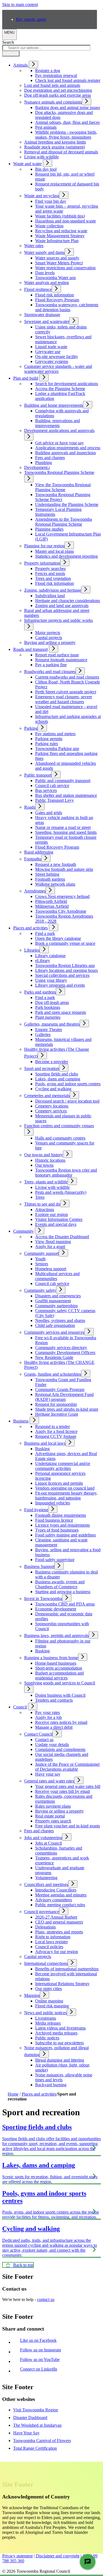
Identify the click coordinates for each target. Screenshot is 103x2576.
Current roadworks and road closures (67, 677)
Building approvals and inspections (66, 453)
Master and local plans (55, 551)
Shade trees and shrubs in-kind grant (67, 1409)
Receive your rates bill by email (62, 1791)
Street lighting (47, 874)
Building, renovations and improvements (58, 423)
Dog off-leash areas (52, 1002)
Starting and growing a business (63, 1592)
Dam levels (45, 273)
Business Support (39, 1566)
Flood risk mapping (52, 2006)
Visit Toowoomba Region (36, 2410)
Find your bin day (51, 201)
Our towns (44, 1165)
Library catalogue (50, 956)
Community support (41, 1253)
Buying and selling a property (50, 642)
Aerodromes (35, 891)
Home (13, 2094)
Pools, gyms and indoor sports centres (68, 1084)
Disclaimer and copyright (58, 2556)
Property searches (50, 569)
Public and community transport (63, 781)
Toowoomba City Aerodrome (61, 911)
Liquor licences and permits (59, 1483)
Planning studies (49, 529)
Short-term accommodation (59, 1668)
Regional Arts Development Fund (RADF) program (64, 1397)
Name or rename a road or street (63, 827)
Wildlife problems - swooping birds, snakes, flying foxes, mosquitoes (66, 135)
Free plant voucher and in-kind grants (68, 1826)
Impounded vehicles (53, 1503)
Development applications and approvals (59, 430)
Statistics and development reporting (66, 556)
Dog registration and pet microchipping (58, 90)
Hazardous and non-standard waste (66, 221)
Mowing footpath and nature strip (64, 869)
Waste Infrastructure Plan (57, 241)
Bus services (46, 790)
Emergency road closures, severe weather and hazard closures (64, 699)
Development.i (37, 467)
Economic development (56, 1609)
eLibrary (43, 961)
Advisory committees (54, 1900)
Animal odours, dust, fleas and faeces (67, 122)
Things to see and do (42, 1204)
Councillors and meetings (46, 1884)
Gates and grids (49, 813)
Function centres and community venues (59, 1126)
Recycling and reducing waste (61, 231)
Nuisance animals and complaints (53, 102)
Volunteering (46, 1878)
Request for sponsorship (56, 1404)
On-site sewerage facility (57, 357)
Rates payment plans (53, 1806)
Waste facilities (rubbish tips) (60, 216)
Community (23, 1231)
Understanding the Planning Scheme (67, 504)
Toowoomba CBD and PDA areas (65, 1604)
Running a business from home (51, 1658)
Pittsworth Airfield (51, 901)
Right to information (53, 1937)
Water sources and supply (57, 258)
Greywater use (48, 352)
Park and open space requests (61, 1012)
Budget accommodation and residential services (59, 1675)
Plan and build (26, 378)
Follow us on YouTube (41, 2359)
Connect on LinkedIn (40, 2369)
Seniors (42, 1264)
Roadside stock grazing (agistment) (55, 147)
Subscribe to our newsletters (59, 2043)
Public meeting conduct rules (60, 1905)
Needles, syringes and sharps (60, 1320)
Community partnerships (56, 1306)
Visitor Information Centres (59, 1219)
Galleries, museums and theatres (52, 1024)
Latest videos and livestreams (60, 2028)
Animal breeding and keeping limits (55, 142)
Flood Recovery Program (57, 300)
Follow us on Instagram (42, 2350)
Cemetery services (51, 1111)
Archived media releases (56, 2033)
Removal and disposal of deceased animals (61, 152)
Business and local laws (45, 1443)
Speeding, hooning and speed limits (66, 832)
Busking (42, 1449)
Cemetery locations (52, 1106)
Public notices (47, 2038)
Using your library (51, 980)
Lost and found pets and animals (52, 85)
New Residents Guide (54, 1357)
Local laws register (51, 1942)
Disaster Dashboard (30, 2418)
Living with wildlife (41, 157)
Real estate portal (50, 1816)
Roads (30, 807)
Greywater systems (52, 361)
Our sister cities (48, 1989)
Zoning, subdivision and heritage (53, 590)
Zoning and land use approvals (62, 606)
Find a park (45, 998)
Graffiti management (53, 1301)
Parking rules (47, 744)
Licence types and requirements (62, 1525)
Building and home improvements (54, 405)
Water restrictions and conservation (65, 268)
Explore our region (51, 1214)
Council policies (49, 1947)
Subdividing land (50, 596)
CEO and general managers (59, 1922)
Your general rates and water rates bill (68, 1786)
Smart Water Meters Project (59, 263)
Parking (31, 728)
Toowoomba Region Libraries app (65, 965)
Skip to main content (20, 5)
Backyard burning (51, 2085)
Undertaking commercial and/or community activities (63, 1466)
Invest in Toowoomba (43, 1598)
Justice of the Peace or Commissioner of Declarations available (67, 1767)
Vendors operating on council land (65, 1488)
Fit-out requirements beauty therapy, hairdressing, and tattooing (66, 1495)
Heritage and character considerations (68, 601)
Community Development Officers (65, 1353)
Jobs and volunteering (43, 1838)
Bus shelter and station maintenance (66, 795)
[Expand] (34, 65)
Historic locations (50, 1160)
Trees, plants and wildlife (46, 1182)
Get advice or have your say (59, 443)
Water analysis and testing (47, 283)
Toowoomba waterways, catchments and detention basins (67, 307)
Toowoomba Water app (55, 278)
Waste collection (49, 226)
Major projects (48, 633)
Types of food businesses (57, 1530)
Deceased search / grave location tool (67, 1101)
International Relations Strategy (62, 1984)
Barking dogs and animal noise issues (68, 108)
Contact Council (38, 1734)
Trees (40, 1197)
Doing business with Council (60, 1695)
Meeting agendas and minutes (61, 1895)
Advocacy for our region (57, 1952)
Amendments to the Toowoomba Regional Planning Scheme (64, 522)
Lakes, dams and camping (58, 1079)
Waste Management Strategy (60, 236)
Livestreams (46, 2018)
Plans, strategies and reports (59, 1932)
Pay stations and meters (55, 734)
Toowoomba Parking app (57, 749)
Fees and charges (50, 458)
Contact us (44, 1740)
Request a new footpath (56, 864)
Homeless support (51, 1269)
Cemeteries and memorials (47, 1096)
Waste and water (27, 164)
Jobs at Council (48, 1843)
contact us (46, 2299)
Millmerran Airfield (52, 906)
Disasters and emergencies (58, 1296)
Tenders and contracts (54, 1700)
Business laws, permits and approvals (56, 1635)
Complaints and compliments (60, 1749)
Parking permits (49, 739)
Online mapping (49, 2001)
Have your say (48, 1774)
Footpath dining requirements (61, 1515)
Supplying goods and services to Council (60, 1683)
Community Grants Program (60, 1389)
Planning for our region (44, 546)
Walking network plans (55, 884)
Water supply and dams (44, 252)
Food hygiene (36, 1510)
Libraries (32, 950)
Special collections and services (62, 975)
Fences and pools (50, 573)
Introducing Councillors (56, 1890)
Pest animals (46, 127)
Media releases (48, 2023)
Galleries (43, 1034)
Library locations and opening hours (66, 970)
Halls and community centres (60, 1138)
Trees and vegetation (53, 578)
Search (8, 42)
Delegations (45, 1927)
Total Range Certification (35, 2448)
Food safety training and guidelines (66, 1535)
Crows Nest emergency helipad (62, 896)
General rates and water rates (49, 1781)
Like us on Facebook (40, 2340)
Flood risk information (55, 295)
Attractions (45, 1210)
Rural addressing (39, 852)
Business (21, 1421)
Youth (40, 1259)
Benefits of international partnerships (67, 1969)
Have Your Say (26, 2433)
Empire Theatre (49, 1030)
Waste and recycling (42, 196)
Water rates (34, 246)
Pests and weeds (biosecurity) (61, 1192)
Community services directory (61, 1348)
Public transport (38, 775)
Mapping (32, 1995)
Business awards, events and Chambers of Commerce (60, 1584)
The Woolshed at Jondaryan (37, 2425)
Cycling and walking (53, 1089)
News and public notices (45, 2013)
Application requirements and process (68, 448)
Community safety (40, 1290)
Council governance (42, 1912)
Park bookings (48, 1007)
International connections (46, 1963)
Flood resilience (38, 289)
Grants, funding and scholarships (53, 1374)
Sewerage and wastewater (47, 321)
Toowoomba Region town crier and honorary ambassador (66, 1173)
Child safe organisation (55, 1325)
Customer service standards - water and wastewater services (58, 369)
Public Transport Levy (55, 800)
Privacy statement (17, 2556)
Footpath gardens (50, 879)
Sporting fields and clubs (57, 1074)
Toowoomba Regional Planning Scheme (59, 472)
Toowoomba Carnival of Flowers (42, 2441)
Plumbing (44, 463)
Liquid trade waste (51, 347)
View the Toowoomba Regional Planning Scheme (63, 487)
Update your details (52, 1744)
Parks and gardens (40, 992)
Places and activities (30, 928)
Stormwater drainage (42, 315)
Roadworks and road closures (50, 672)
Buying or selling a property (59, 1811)
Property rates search (53, 1821)
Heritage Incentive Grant (57, 1414)
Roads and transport (30, 649)
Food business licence (54, 1520)
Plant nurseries (48, 1017)
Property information (42, 563)
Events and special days (56, 1224)
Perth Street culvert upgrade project (66, 692)
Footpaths (33, 859)
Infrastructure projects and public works (59, 620)
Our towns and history (44, 1155)
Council (20, 1707)
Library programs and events (60, 985)
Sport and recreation (42, 1068)
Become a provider (52, 1062)
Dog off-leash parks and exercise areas (58, 95)
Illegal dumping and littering (60, 2060)
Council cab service (52, 785)
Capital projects (49, 638)
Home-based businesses (56, 1663)
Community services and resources (54, 1332)
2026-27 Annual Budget (56, 1917)
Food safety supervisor (55, 1560)
